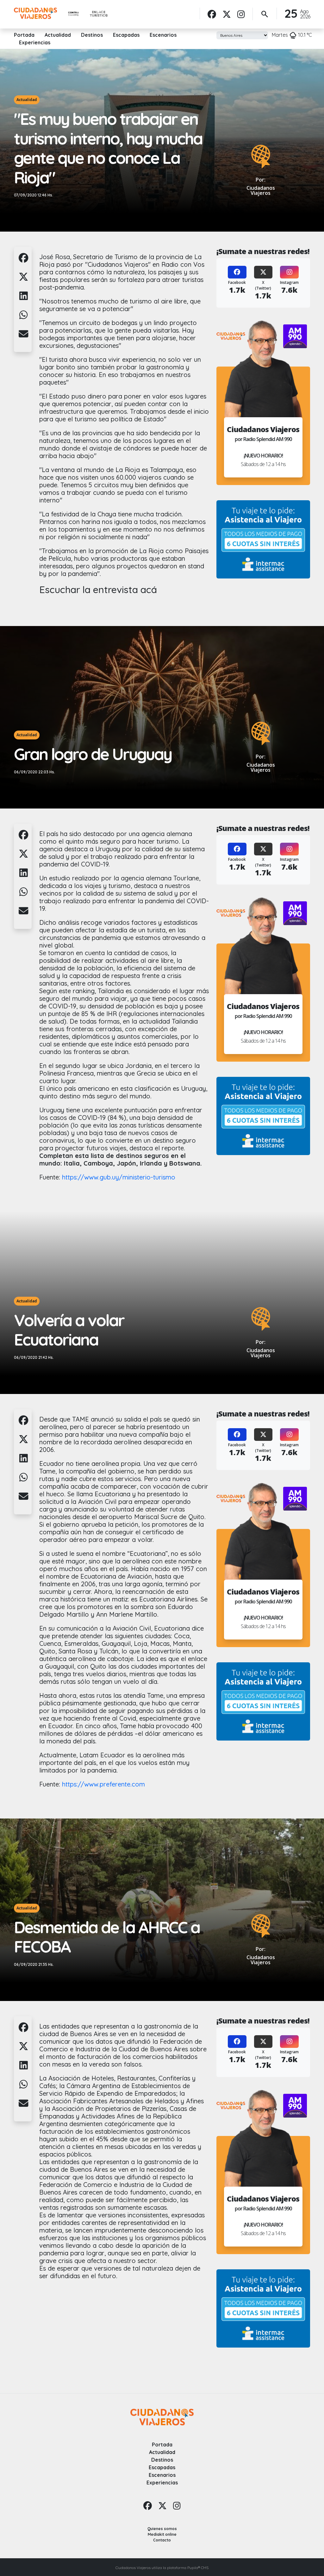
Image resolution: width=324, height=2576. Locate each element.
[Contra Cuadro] (73, 14)
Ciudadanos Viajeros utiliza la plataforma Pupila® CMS (162, 2568)
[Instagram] (241, 14)
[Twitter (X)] (263, 272)
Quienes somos (162, 2529)
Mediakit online (162, 2534)
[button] (23, 261)
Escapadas (126, 35)
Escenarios (163, 35)
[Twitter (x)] (227, 14)
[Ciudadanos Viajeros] (35, 13)
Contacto (162, 2540)
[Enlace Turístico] (99, 14)
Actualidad (58, 35)
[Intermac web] (263, 539)
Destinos (92, 35)
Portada (24, 35)
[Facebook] (212, 14)
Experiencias (35, 42)
